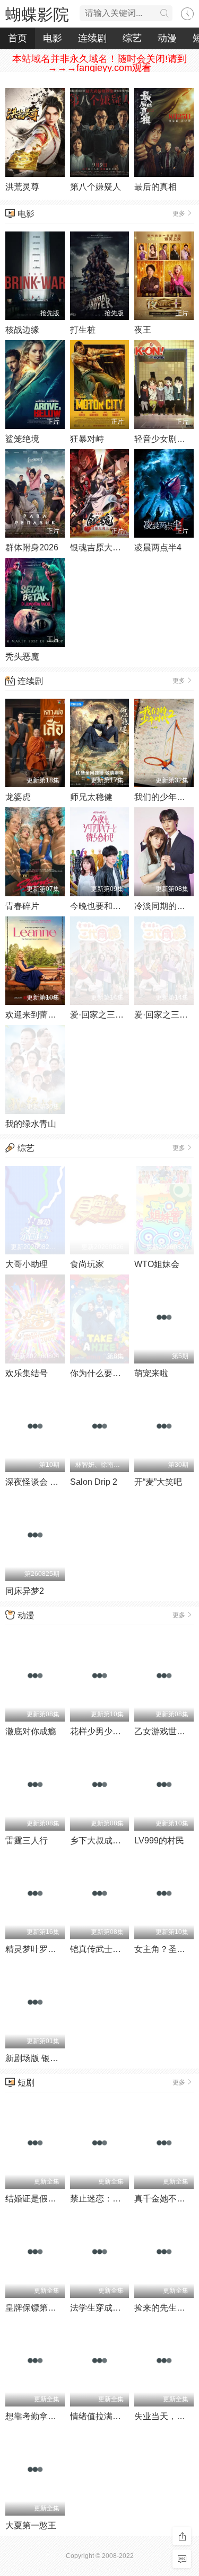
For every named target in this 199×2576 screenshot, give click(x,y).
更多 (179, 213)
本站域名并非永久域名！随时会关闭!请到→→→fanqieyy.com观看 (99, 63)
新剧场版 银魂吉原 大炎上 (54, 2058)
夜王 (143, 330)
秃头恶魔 (22, 657)
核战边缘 (22, 330)
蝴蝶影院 (37, 15)
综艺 (132, 38)
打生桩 (83, 330)
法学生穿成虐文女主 (108, 2308)
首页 (18, 38)
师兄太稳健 (91, 797)
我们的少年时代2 (166, 797)
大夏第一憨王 (31, 2525)
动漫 (167, 38)
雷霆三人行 (27, 1840)
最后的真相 (155, 187)
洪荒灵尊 (22, 187)
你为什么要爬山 (100, 1373)
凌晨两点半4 (158, 547)
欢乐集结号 (27, 1373)
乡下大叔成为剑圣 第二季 (118, 1840)
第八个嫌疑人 (96, 187)
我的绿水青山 (31, 1124)
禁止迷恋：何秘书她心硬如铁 (125, 2199)
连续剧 (92, 38)
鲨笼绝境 (22, 439)
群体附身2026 (32, 547)
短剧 (26, 2083)
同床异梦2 (25, 1591)
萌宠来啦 (151, 1373)
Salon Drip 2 (94, 1482)
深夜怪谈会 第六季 (40, 1482)
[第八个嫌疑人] (100, 132)
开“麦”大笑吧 (158, 1482)
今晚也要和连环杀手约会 (117, 906)
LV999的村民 (159, 1840)
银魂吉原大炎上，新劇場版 (121, 547)
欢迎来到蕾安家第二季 (48, 1015)
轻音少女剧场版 (164, 439)
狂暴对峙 (87, 439)
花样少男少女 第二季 (109, 1731)
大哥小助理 (27, 1264)
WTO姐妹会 (157, 1264)
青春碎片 (22, 906)
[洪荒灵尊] (35, 132)
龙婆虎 (18, 797)
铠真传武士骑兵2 (102, 1949)
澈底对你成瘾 (31, 1731)
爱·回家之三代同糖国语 (114, 1015)
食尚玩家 (87, 1264)
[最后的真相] (164, 132)
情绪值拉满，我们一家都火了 (125, 2416)
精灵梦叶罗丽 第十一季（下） (62, 1949)
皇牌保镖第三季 (35, 2308)
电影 (53, 38)
